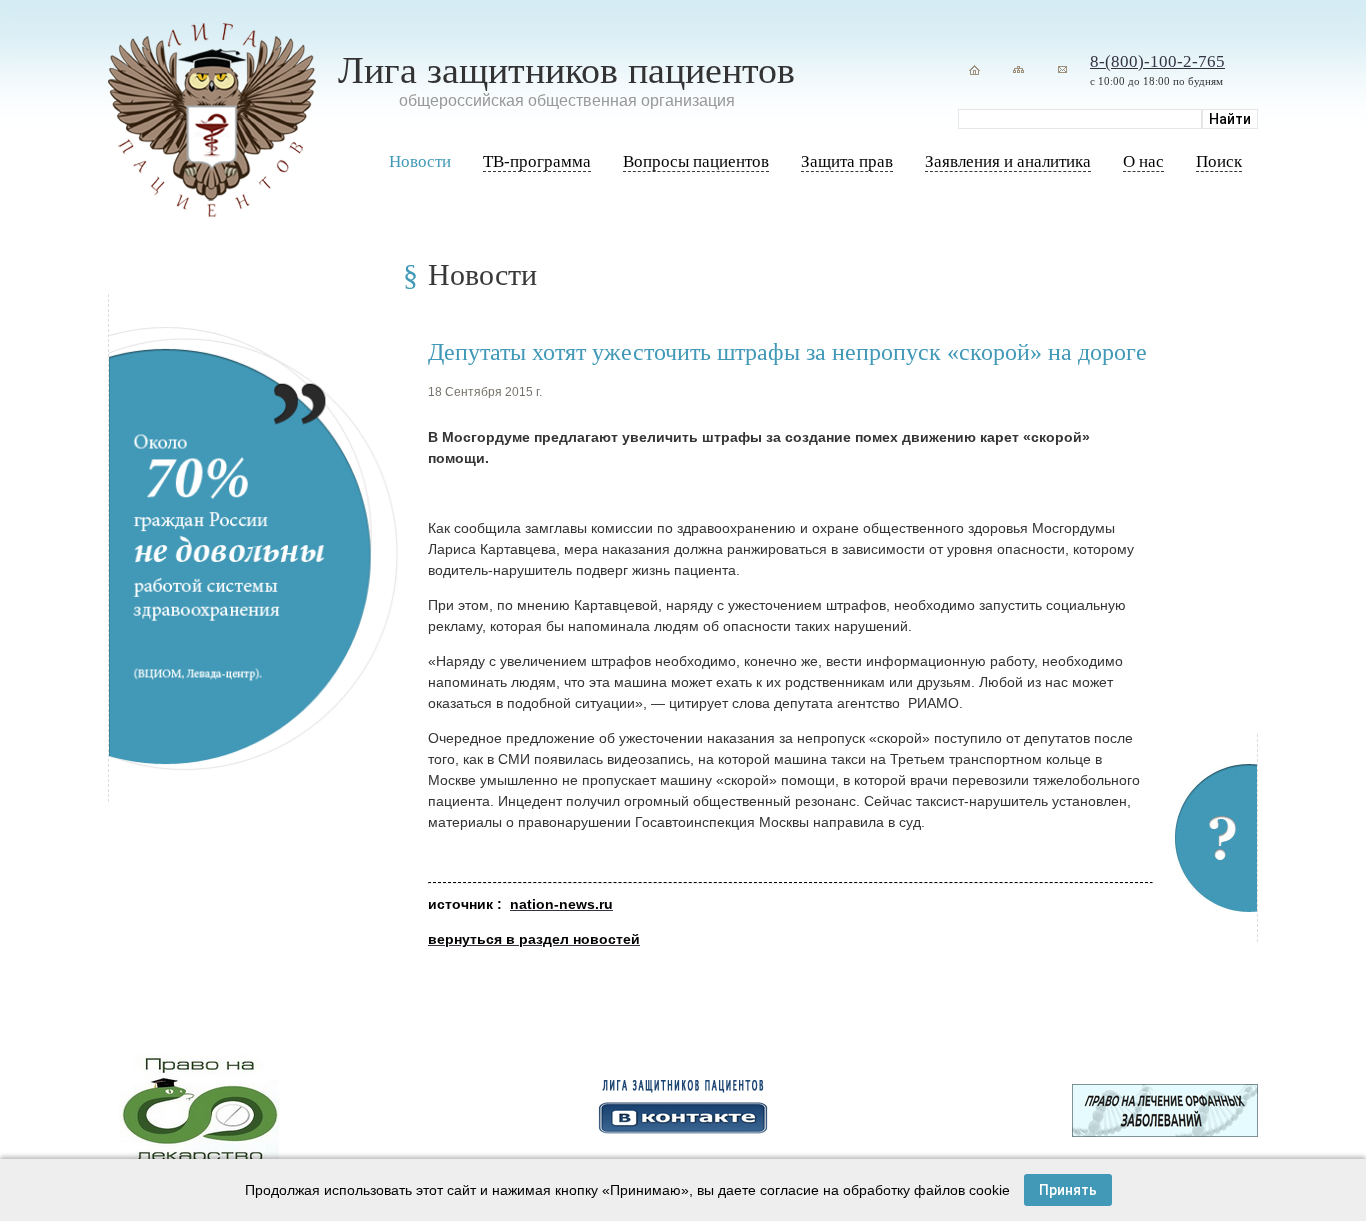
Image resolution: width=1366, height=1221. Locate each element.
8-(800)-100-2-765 (1157, 61)
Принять (1068, 1190)
